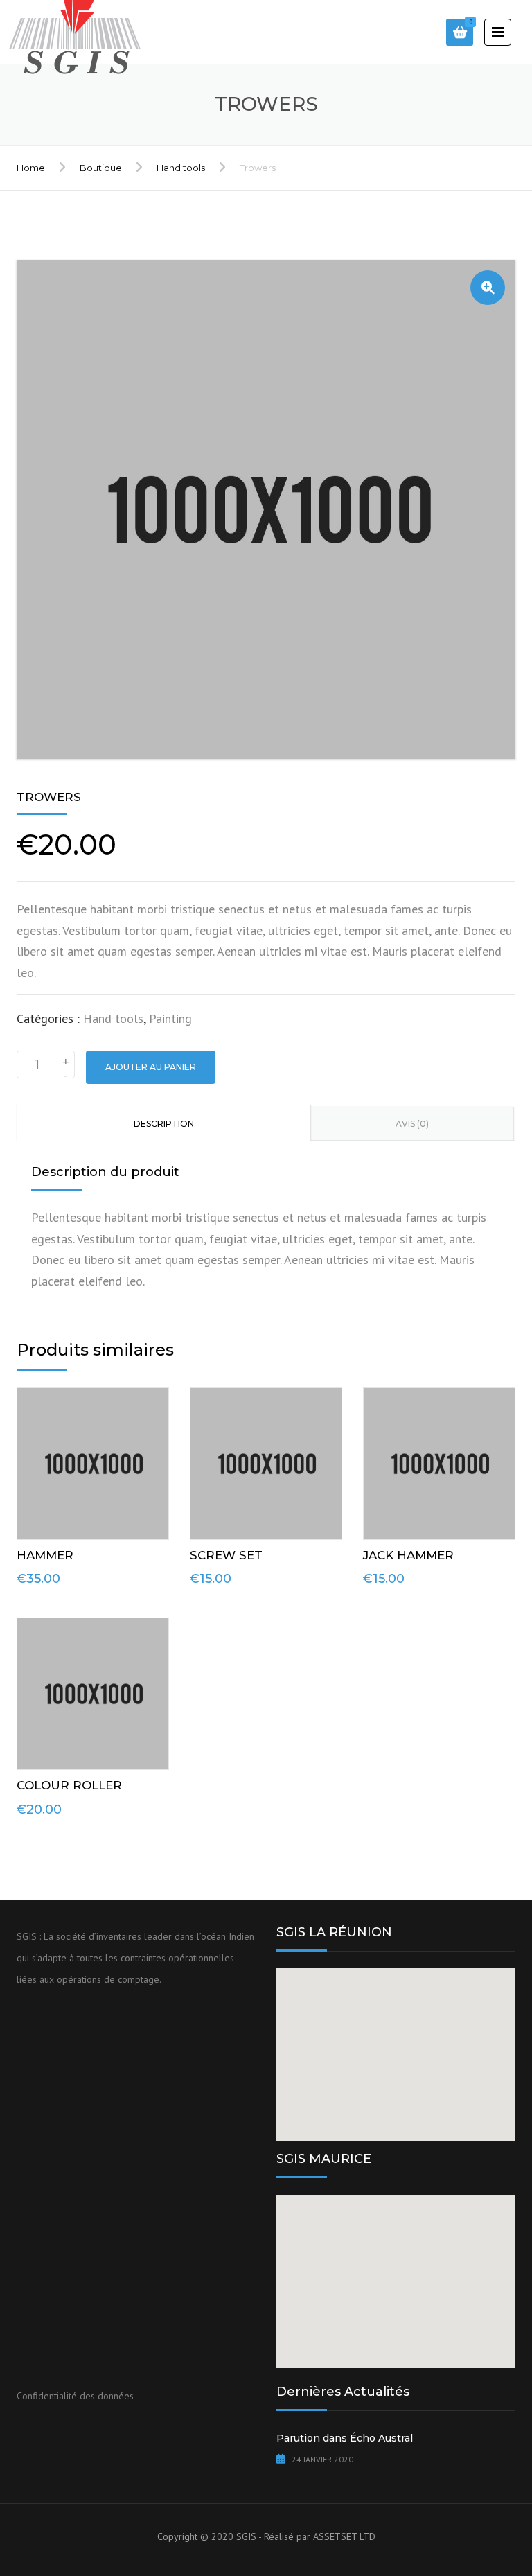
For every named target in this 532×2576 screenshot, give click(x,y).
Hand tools (181, 168)
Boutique (101, 168)
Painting (170, 1018)
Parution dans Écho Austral (345, 2438)
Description (164, 1124)
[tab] (164, 1123)
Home (31, 168)
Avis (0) (412, 1124)
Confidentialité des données (75, 2396)
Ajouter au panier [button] (97, 1460)
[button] (488, 288)
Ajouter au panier (151, 1067)
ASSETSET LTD (344, 2536)
